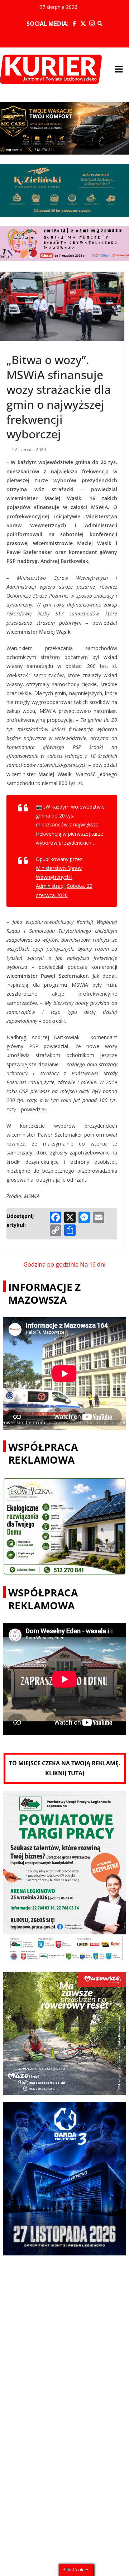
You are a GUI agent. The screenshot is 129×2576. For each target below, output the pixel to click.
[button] (119, 69)
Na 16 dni (93, 1264)
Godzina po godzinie (51, 1264)
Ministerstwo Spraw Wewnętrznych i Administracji (59, 877)
